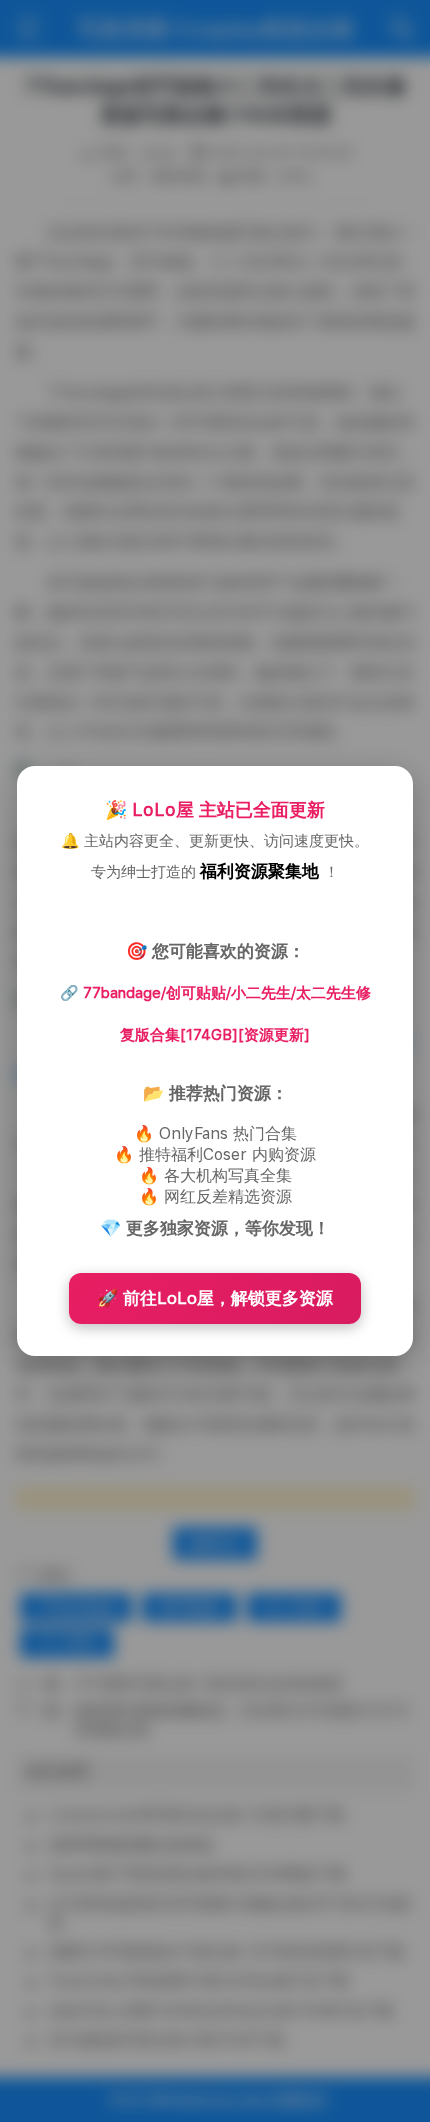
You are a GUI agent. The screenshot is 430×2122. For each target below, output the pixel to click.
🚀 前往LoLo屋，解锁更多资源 (215, 1298)
